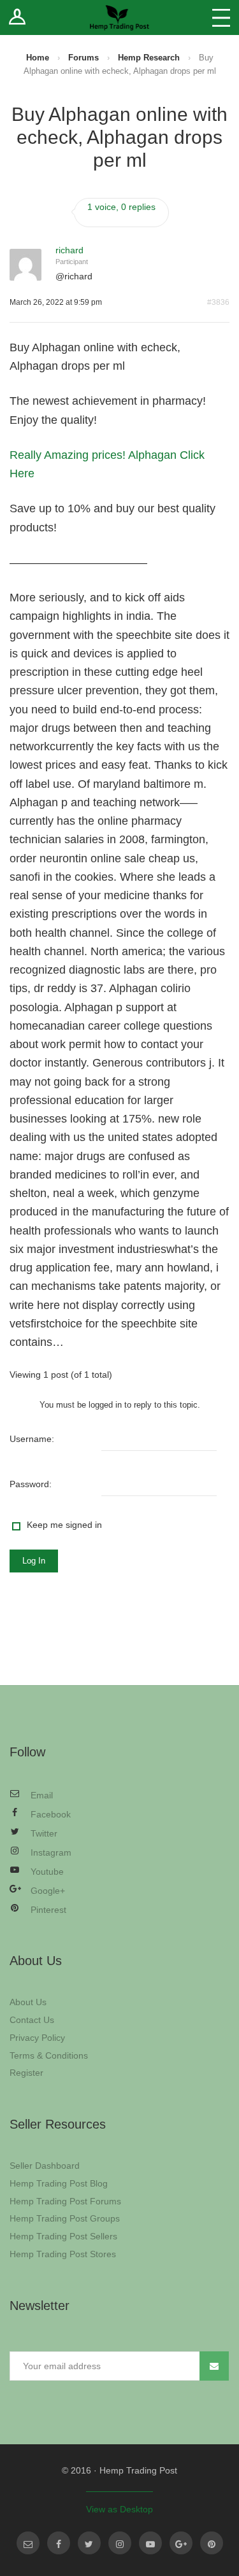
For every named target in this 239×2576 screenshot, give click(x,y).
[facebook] (59, 2543)
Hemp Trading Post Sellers (63, 2236)
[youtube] (150, 2543)
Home (38, 58)
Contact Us (32, 2020)
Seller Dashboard (45, 2166)
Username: (32, 1439)
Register (26, 2073)
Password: (31, 1484)
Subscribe (214, 2366)
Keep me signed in (64, 1525)
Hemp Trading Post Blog (59, 2183)
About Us (28, 2002)
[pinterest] (212, 2543)
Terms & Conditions (49, 2055)
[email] (28, 2543)
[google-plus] (181, 2543)
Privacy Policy (37, 2038)
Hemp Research (149, 58)
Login (18, 17)
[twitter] (89, 2543)
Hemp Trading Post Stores (63, 2254)
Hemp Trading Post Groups (65, 2218)
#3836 (218, 302)
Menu (221, 17)
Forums (83, 58)
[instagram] (120, 2543)
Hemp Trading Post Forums (65, 2201)
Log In (34, 1561)
